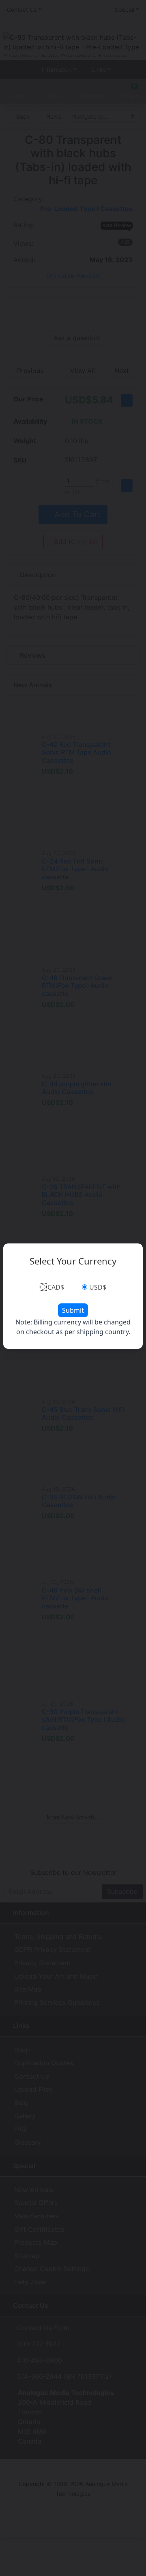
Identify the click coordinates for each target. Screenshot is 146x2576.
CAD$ (56, 1287)
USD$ (98, 1287)
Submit (73, 1310)
